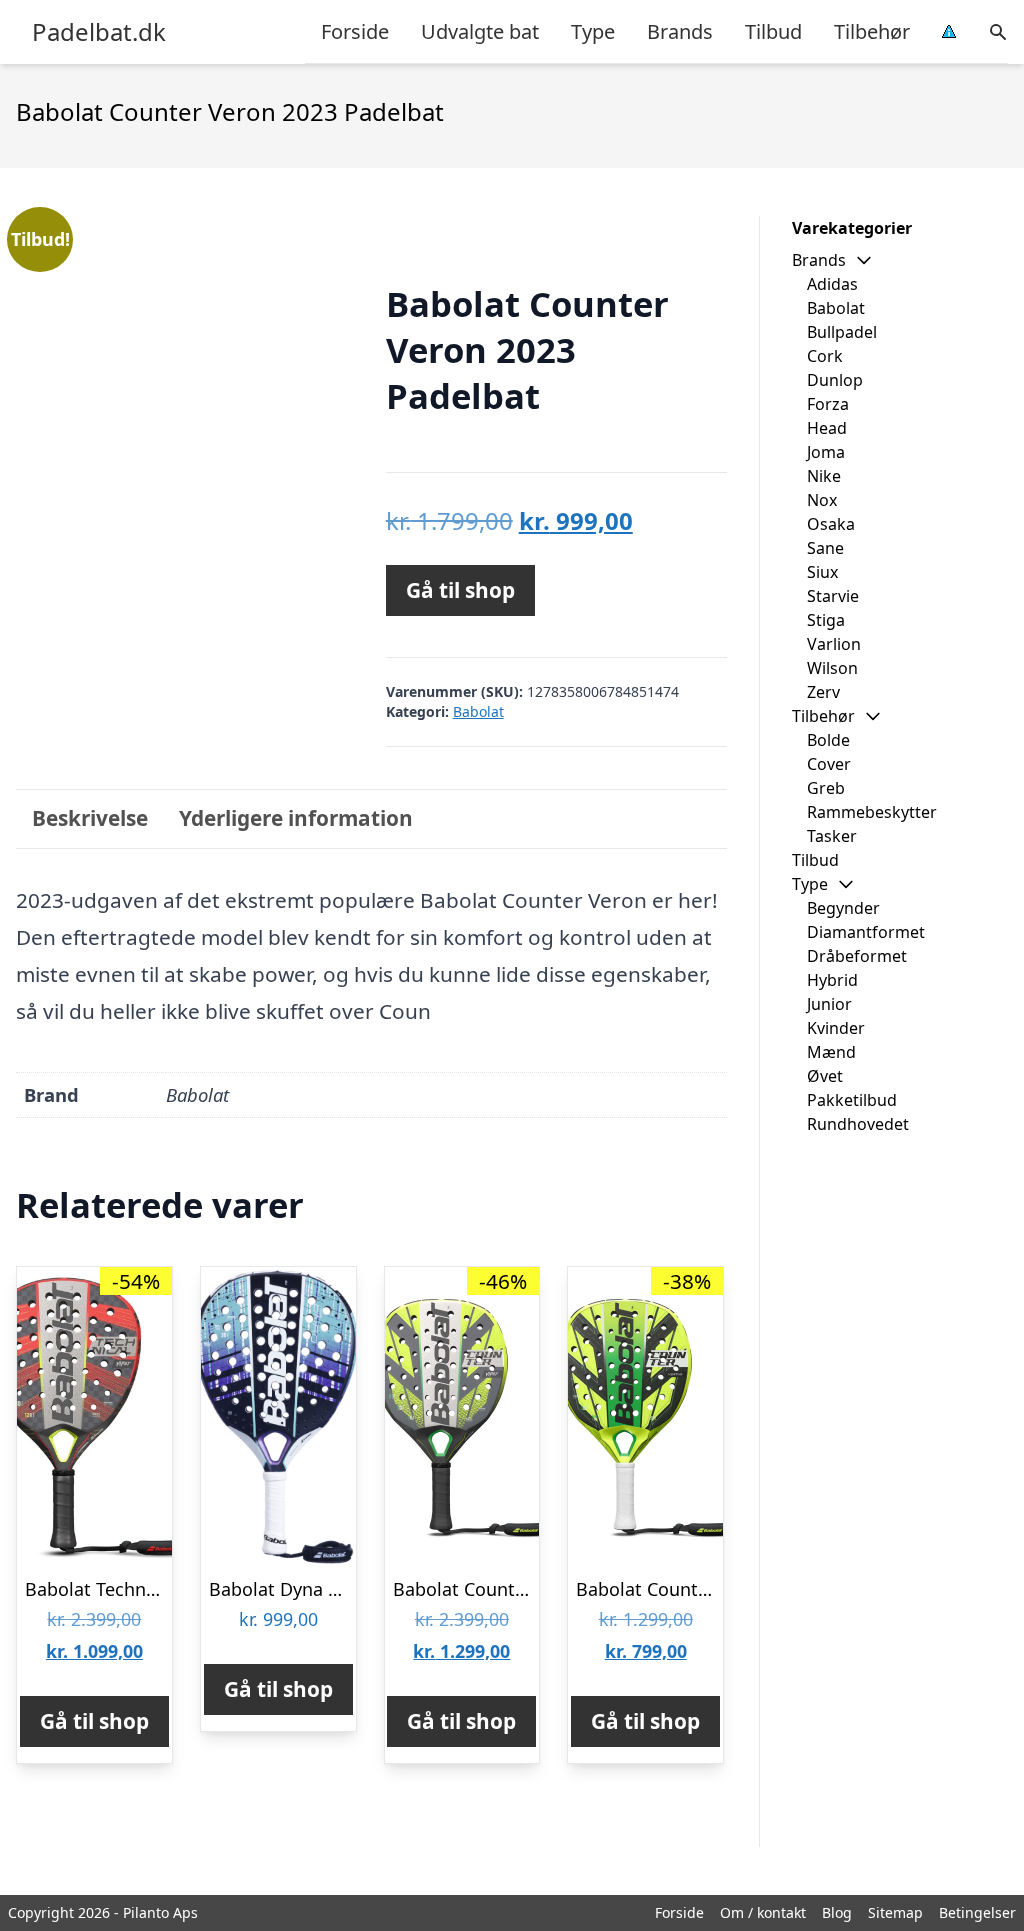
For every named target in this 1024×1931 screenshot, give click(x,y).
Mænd (831, 1052)
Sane (825, 548)
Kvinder (836, 1028)
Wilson (832, 668)
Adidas (832, 284)
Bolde (828, 740)
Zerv (823, 692)
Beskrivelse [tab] (90, 818)
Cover (829, 764)
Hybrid (832, 980)
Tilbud (773, 31)
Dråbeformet (857, 956)
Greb (826, 788)
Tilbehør (872, 31)
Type (593, 31)
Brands (680, 31)
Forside (355, 31)
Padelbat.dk (99, 32)
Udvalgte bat (480, 31)
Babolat (478, 711)
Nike (824, 476)
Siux (822, 572)
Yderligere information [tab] (296, 818)
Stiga (826, 620)
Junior (829, 1004)
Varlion (834, 644)
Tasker (832, 836)
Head (827, 428)
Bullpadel (842, 332)
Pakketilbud (852, 1100)
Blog (837, 1912)
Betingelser (977, 1912)
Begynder (843, 908)
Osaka (831, 524)
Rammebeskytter (872, 812)
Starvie (833, 596)
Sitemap (895, 1912)
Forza (828, 404)
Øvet (825, 1076)
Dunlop (835, 380)
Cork (825, 356)
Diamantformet (866, 932)
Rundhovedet (858, 1124)
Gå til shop (460, 590)
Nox (822, 500)
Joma (826, 452)
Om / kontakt (763, 1912)
